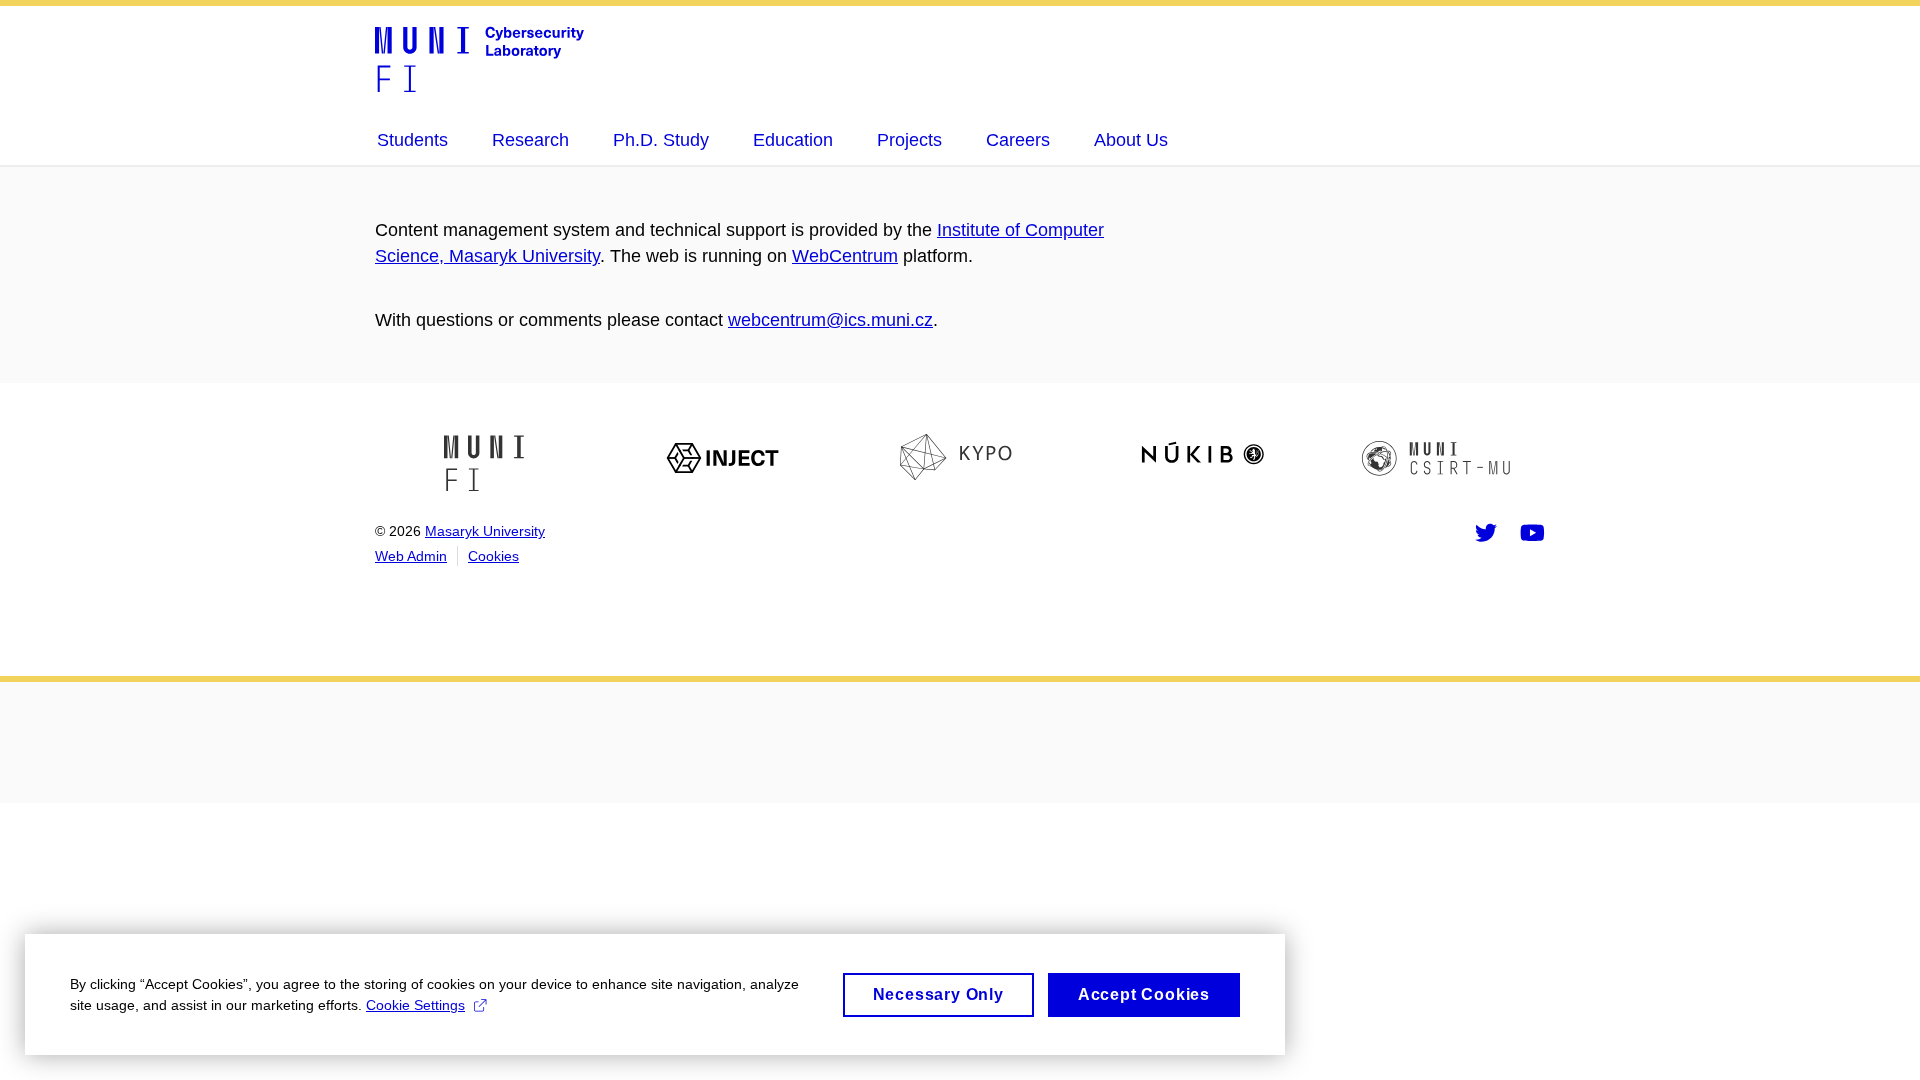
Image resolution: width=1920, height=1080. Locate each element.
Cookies (493, 556)
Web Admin (411, 556)
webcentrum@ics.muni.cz (830, 320)
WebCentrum (845, 256)
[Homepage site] (479, 58)
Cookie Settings (415, 1005)
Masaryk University (485, 531)
